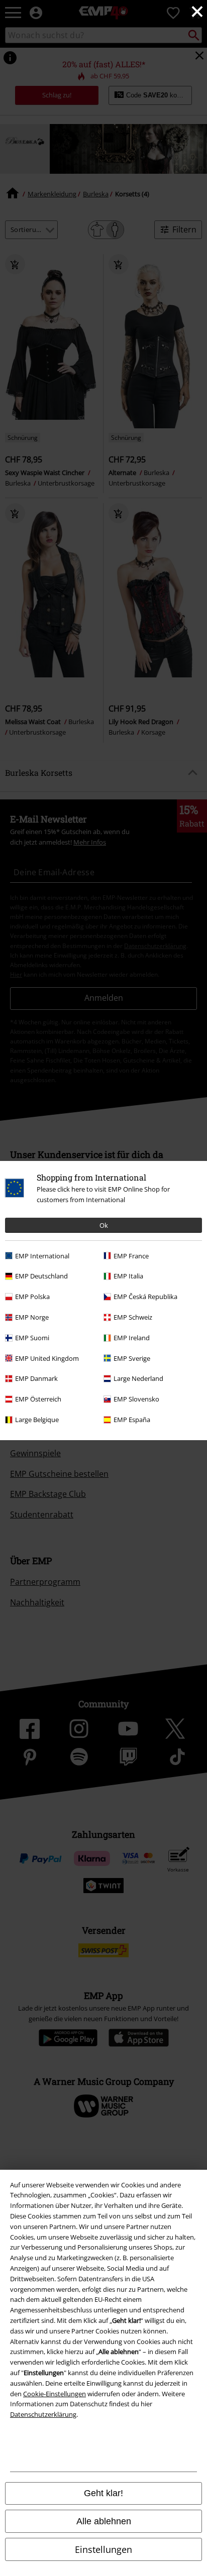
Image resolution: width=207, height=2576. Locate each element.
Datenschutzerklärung (43, 2414)
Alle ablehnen (104, 2521)
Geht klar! (103, 2493)
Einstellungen (103, 2549)
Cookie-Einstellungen (55, 2394)
